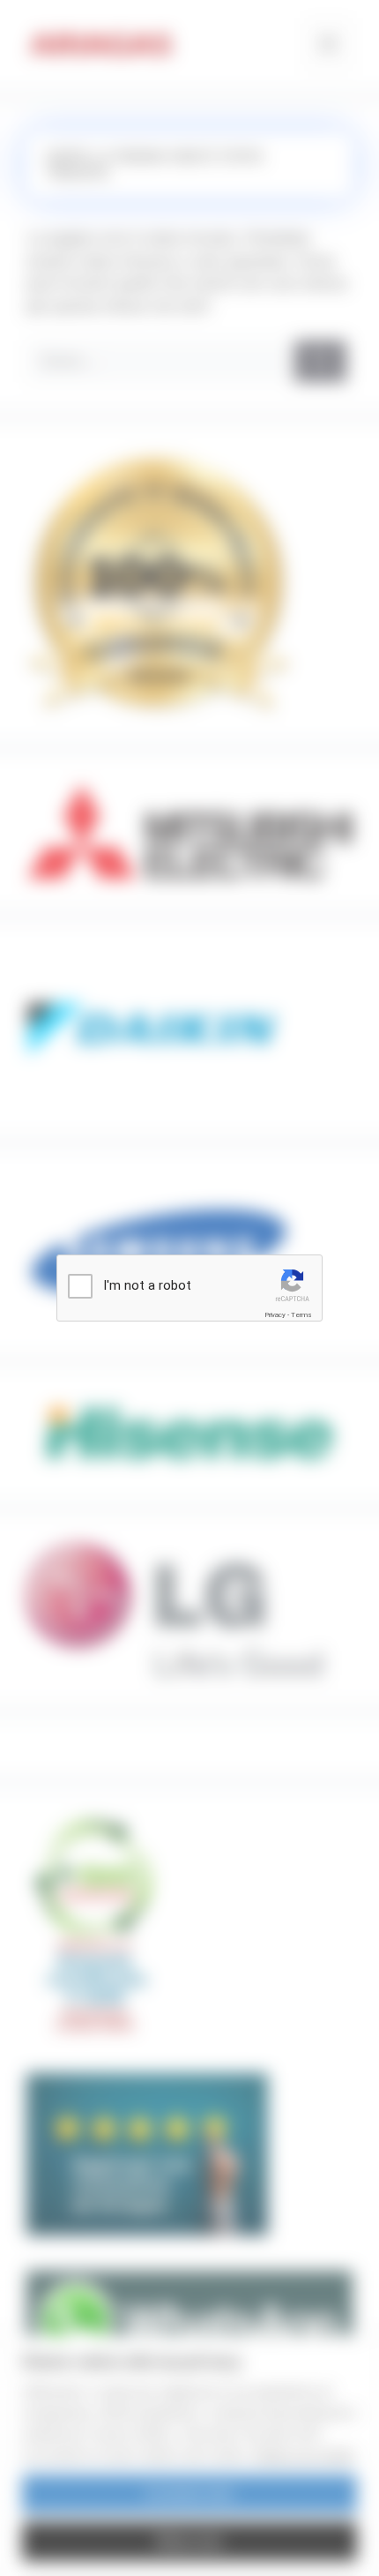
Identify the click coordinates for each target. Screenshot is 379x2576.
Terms (301, 1315)
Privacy (275, 1315)
